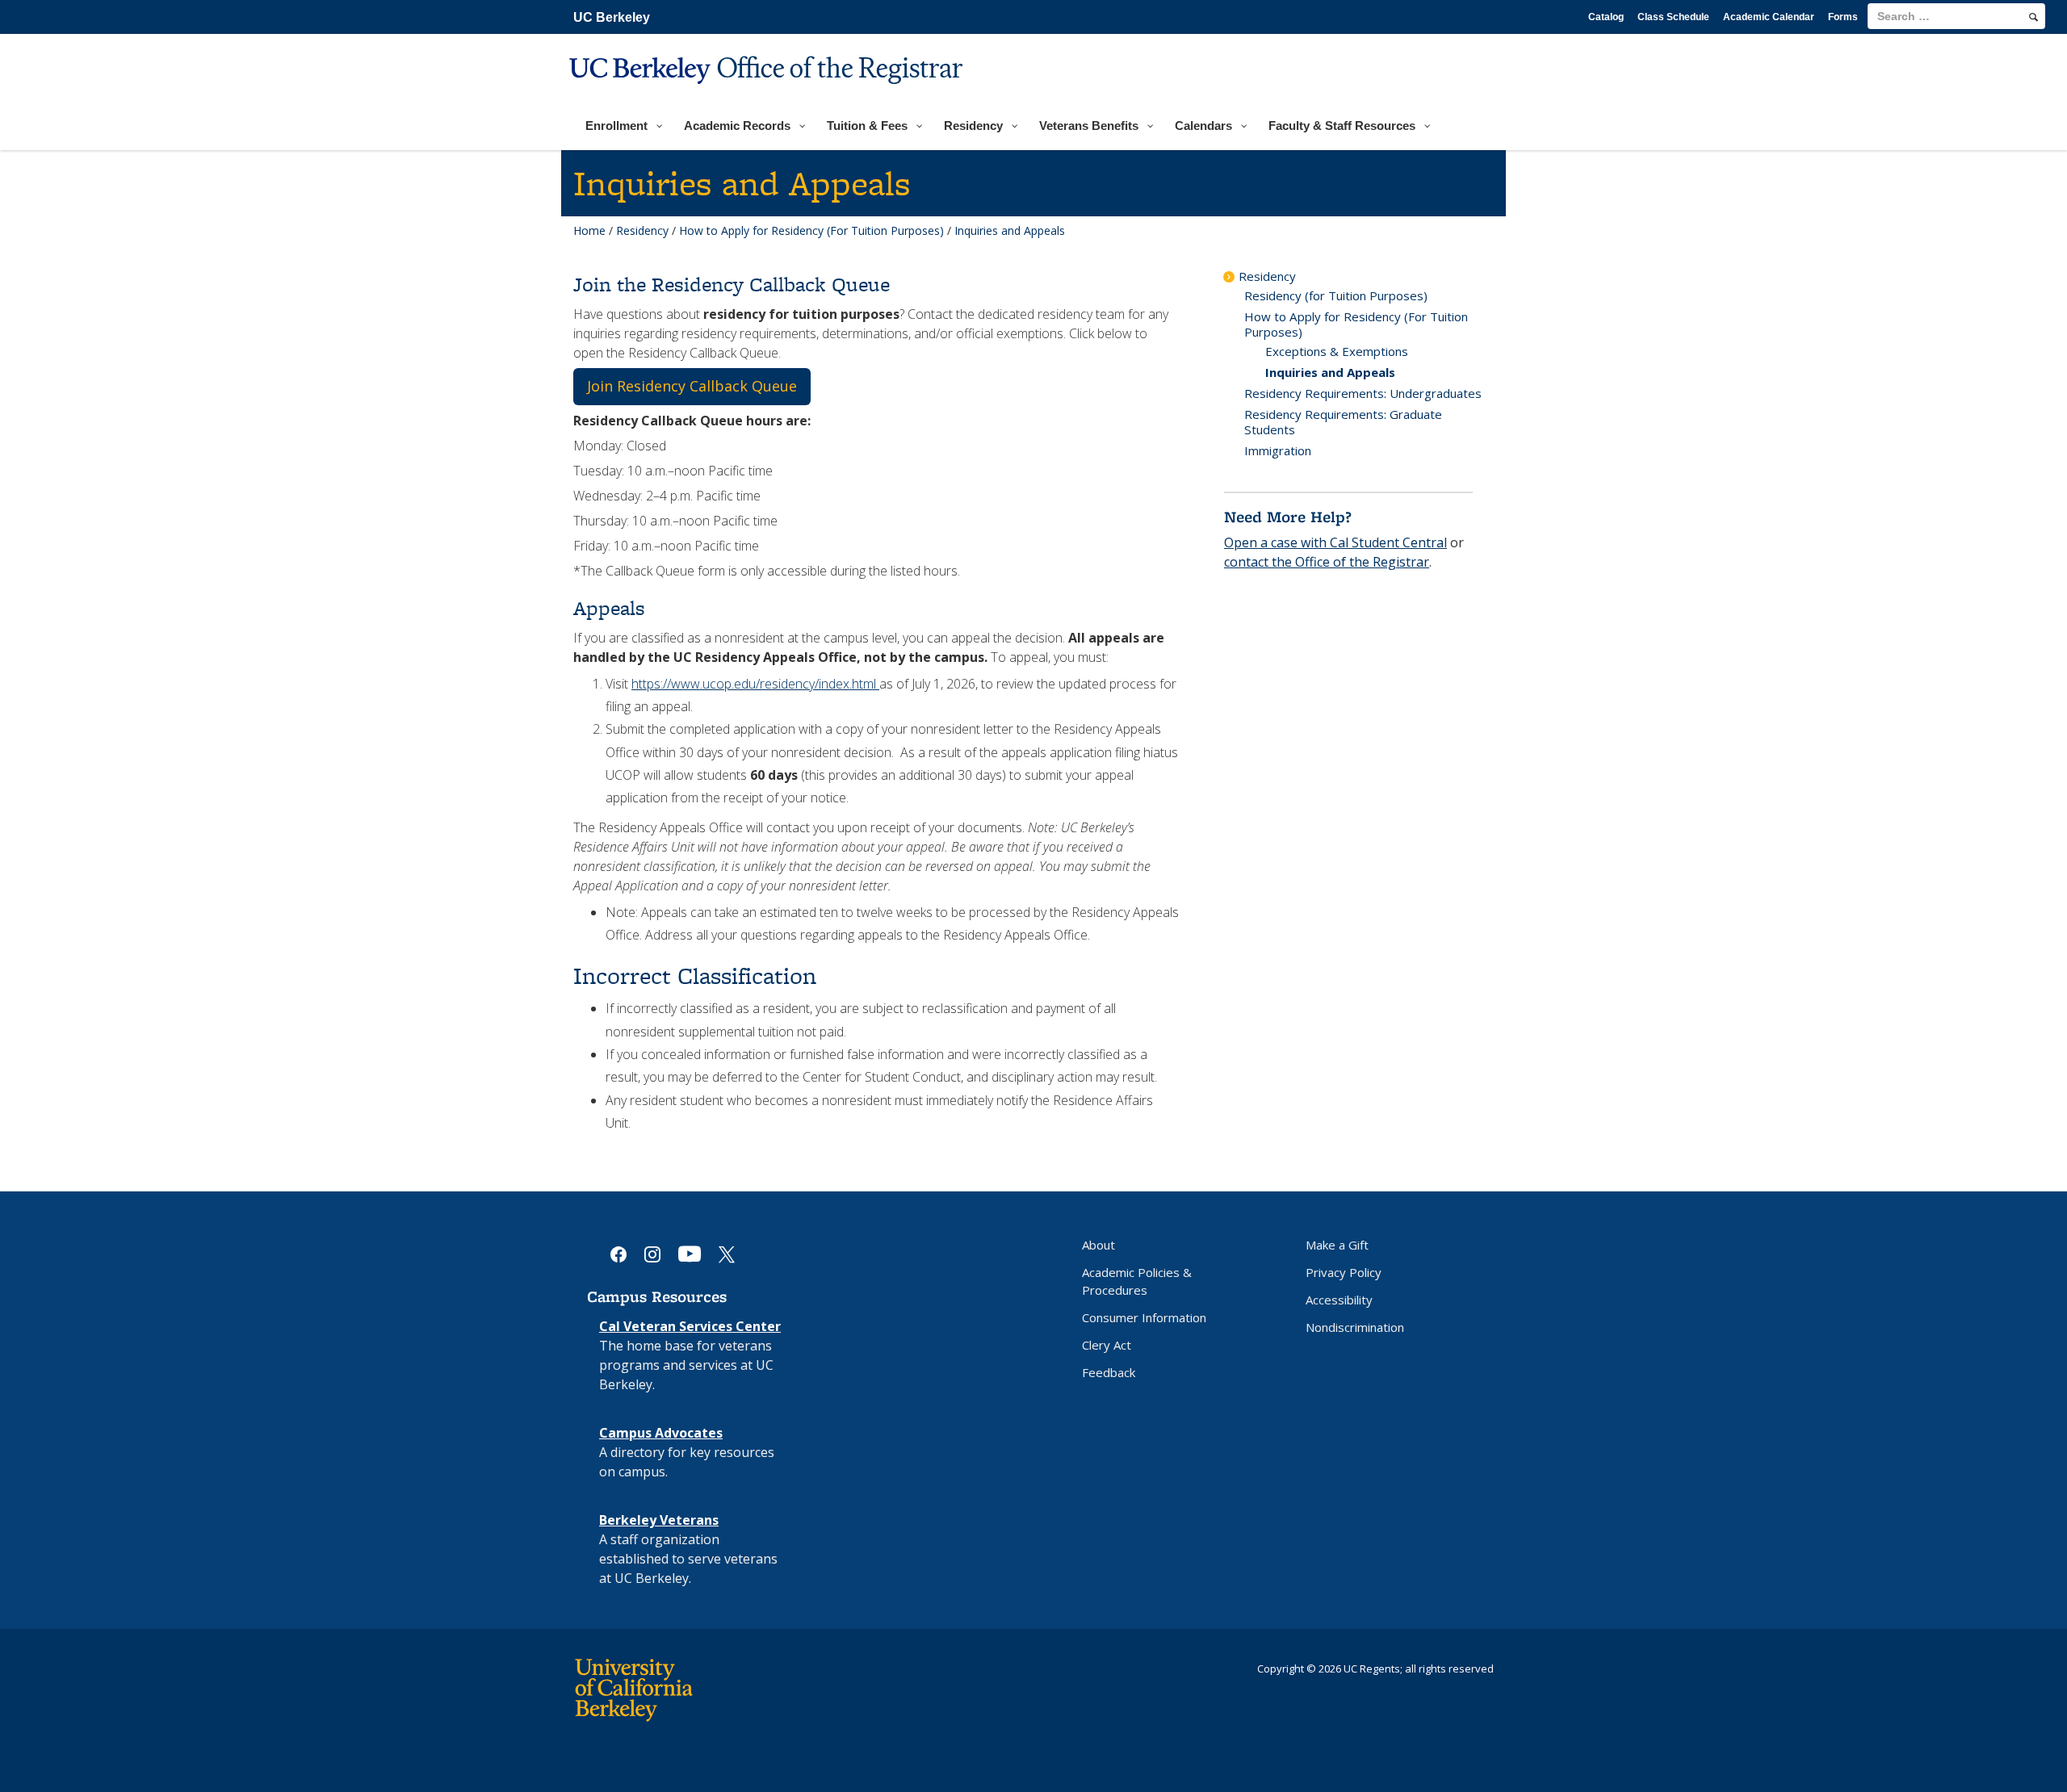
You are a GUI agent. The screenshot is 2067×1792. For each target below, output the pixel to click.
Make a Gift (1337, 1245)
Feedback (1109, 1372)
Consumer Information (1144, 1317)
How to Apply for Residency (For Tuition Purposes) (811, 230)
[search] (2033, 17)
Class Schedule (1673, 17)
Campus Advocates (661, 1433)
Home (589, 230)
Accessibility (1339, 1300)
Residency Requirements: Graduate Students (1343, 422)
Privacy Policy (1344, 1272)
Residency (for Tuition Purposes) (1336, 295)
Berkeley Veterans (659, 1520)
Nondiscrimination (1355, 1327)
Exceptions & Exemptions (1337, 351)
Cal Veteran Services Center (690, 1326)
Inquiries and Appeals (1330, 372)
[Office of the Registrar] (768, 94)
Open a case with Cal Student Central (1335, 542)
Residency (642, 230)
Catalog (1606, 17)
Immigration (1278, 450)
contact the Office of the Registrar (1327, 562)
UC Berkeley (612, 17)
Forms (1843, 17)
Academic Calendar (1769, 17)
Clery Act (1107, 1345)
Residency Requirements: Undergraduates (1363, 393)
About (1098, 1245)
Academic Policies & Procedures (1137, 1281)
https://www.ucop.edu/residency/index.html (755, 684)
